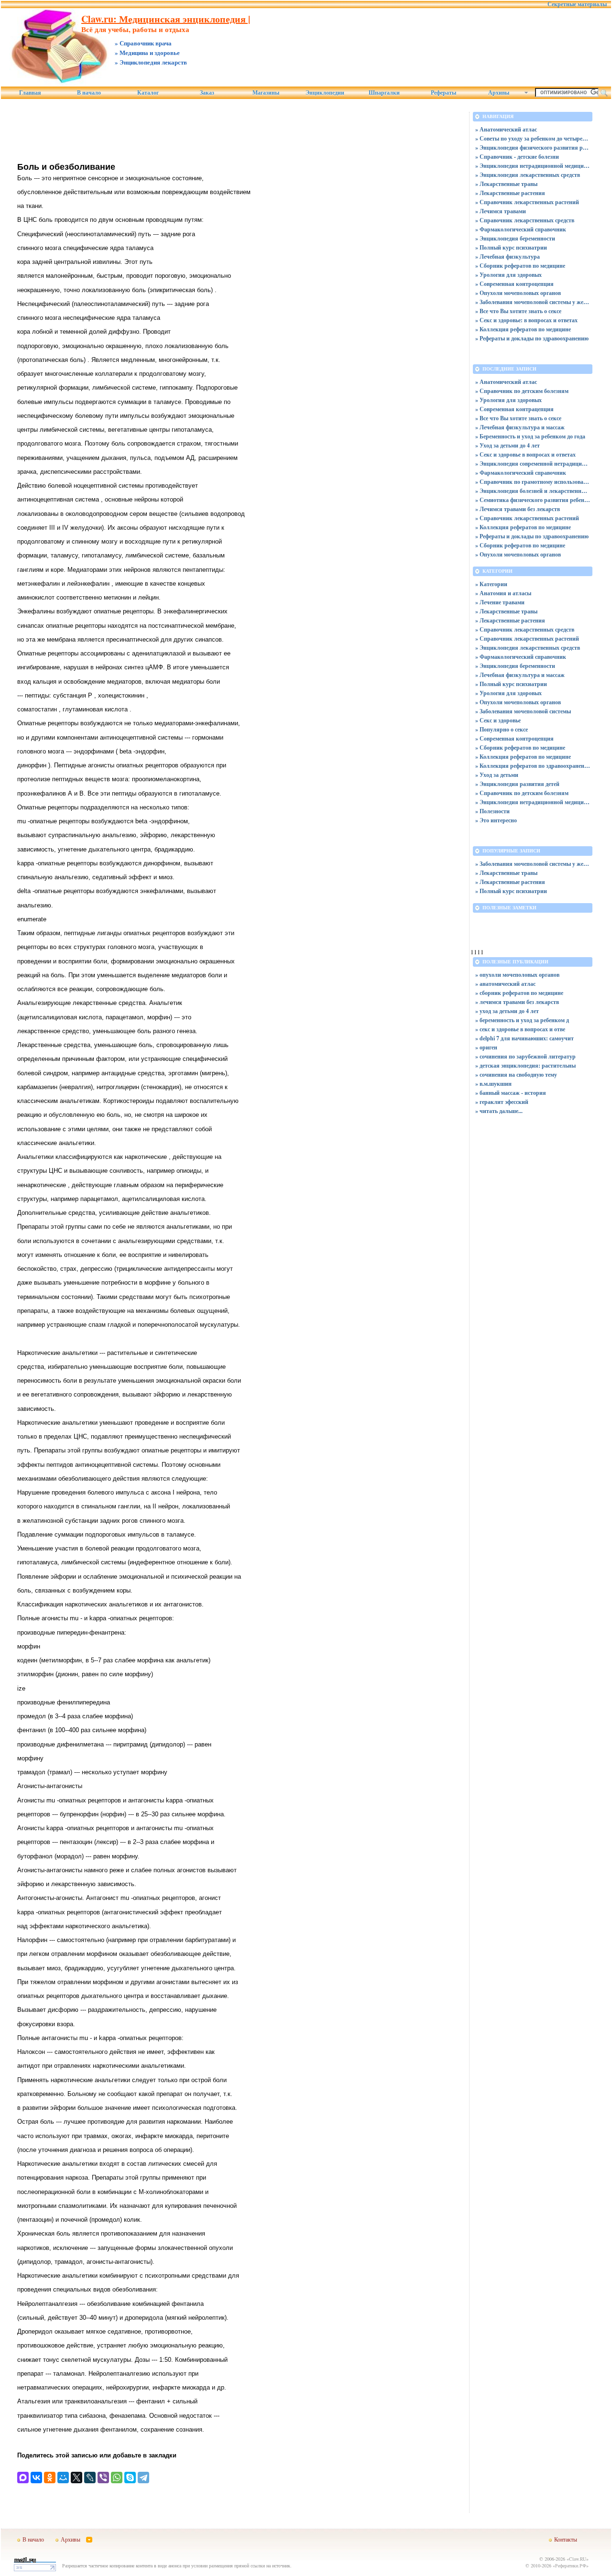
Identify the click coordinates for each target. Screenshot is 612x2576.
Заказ (207, 93)
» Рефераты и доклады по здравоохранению (532, 338)
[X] (76, 2478)
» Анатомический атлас (506, 129)
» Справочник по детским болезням (522, 391)
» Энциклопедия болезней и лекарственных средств (533, 491)
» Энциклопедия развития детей (517, 784)
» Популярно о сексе (502, 729)
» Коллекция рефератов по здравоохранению (533, 766)
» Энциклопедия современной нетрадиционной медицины (533, 464)
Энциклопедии (325, 93)
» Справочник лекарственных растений (527, 202)
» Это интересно (496, 820)
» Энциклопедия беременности (515, 238)
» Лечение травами (500, 602)
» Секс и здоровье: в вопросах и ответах (526, 320)
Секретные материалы (577, 4)
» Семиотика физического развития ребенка (533, 500)
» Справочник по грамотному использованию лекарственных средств (533, 482)
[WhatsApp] (117, 2478)
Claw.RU (578, 2559)
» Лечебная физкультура (508, 257)
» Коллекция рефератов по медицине (523, 329)
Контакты (566, 2539)
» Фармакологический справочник (521, 229)
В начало (89, 93)
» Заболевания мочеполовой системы (523, 711)
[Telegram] (143, 2478)
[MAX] (23, 2478)
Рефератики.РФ (571, 2565)
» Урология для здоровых (508, 275)
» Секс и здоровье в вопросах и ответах (525, 454)
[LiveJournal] (90, 2478)
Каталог (148, 93)
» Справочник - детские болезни (517, 157)
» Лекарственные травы (506, 184)
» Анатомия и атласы (503, 593)
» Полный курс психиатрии (511, 247)
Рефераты (443, 93)
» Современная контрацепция (514, 409)
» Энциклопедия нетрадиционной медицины (533, 166)
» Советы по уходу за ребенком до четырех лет (533, 138)
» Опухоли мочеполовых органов (518, 293)
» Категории (491, 584)
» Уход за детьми (497, 775)
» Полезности (492, 811)
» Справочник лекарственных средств (525, 220)
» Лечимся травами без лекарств (518, 509)
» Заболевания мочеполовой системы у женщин (533, 302)
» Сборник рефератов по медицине (520, 266)
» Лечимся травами (501, 211)
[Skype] (130, 2478)
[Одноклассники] (50, 2478)
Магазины (266, 93)
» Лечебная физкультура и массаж (520, 427)
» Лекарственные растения (510, 193)
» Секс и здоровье (498, 720)
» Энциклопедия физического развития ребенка (533, 147)
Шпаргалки (384, 93)
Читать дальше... (501, 1111)
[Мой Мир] (63, 2478)
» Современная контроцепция (514, 284)
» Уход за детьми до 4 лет (508, 445)
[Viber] (103, 2478)
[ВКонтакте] (36, 2478)
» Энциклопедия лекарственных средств (528, 175)
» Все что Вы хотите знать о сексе (518, 311)
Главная (30, 93)
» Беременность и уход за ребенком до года (530, 436)
